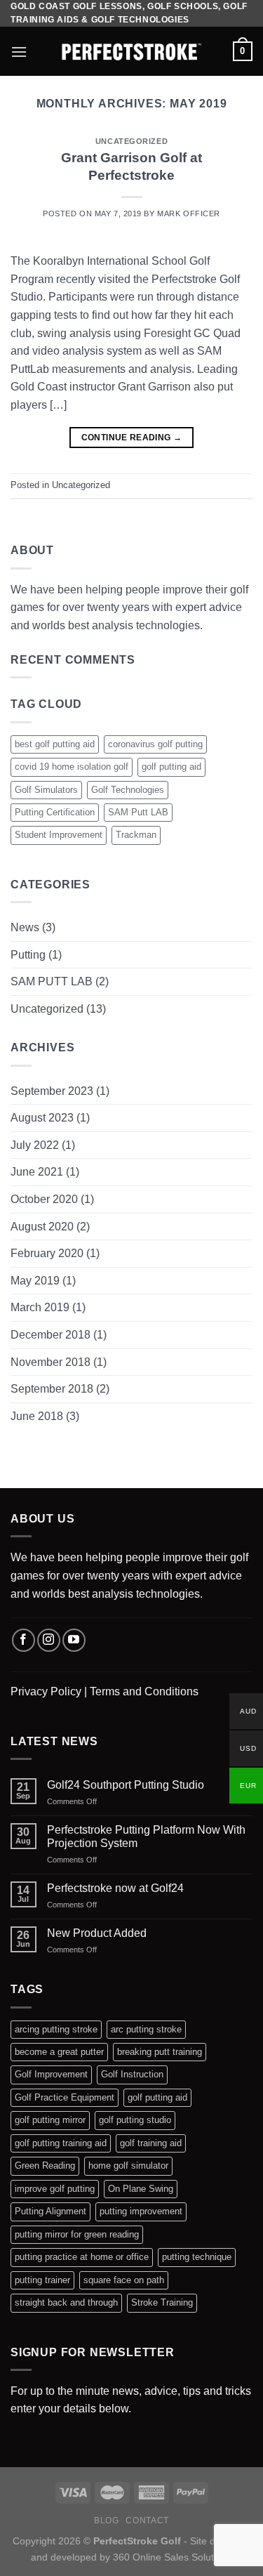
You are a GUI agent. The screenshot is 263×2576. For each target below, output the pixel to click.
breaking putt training (160, 2052)
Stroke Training (162, 2302)
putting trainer (42, 2280)
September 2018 (52, 1389)
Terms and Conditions (144, 1691)
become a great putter (59, 2052)
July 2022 (35, 1145)
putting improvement (141, 2211)
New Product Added (97, 1933)
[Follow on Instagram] (49, 1640)
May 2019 (35, 1281)
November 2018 (50, 1362)
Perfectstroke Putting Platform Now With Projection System (146, 1836)
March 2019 (40, 1307)
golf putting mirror (50, 2120)
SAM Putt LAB (138, 812)
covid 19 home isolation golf (72, 767)
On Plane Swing (141, 2189)
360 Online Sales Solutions (173, 2557)
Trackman (136, 835)
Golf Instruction (132, 2074)
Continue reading (132, 438)
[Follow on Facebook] (23, 1640)
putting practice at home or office (82, 2257)
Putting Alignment (50, 2211)
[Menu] (19, 52)
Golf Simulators (46, 790)
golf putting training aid (61, 2143)
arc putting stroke (146, 2029)
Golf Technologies (128, 790)
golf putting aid (171, 767)
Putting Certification (55, 812)
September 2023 (52, 1091)
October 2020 (44, 1199)
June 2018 (37, 1416)
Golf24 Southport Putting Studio (126, 1785)
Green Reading (45, 2166)
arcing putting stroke (56, 2029)
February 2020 (47, 1253)
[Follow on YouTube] (74, 1640)
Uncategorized (131, 141)
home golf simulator (128, 2166)
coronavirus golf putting (155, 744)
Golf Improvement (51, 2074)
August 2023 (42, 1118)
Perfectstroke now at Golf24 (115, 1888)
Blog (106, 2521)
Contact (147, 2521)
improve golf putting (55, 2189)
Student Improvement (59, 835)
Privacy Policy (46, 1691)
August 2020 (42, 1227)
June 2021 (37, 1172)
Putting (28, 955)
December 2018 (50, 1335)
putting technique (197, 2257)
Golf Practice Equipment (65, 2097)
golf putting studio (135, 2120)
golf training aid (151, 2143)
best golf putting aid (55, 744)
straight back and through (66, 2302)
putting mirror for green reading (77, 2234)
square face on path (124, 2280)
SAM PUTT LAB (52, 981)
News (25, 927)
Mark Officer (189, 213)
